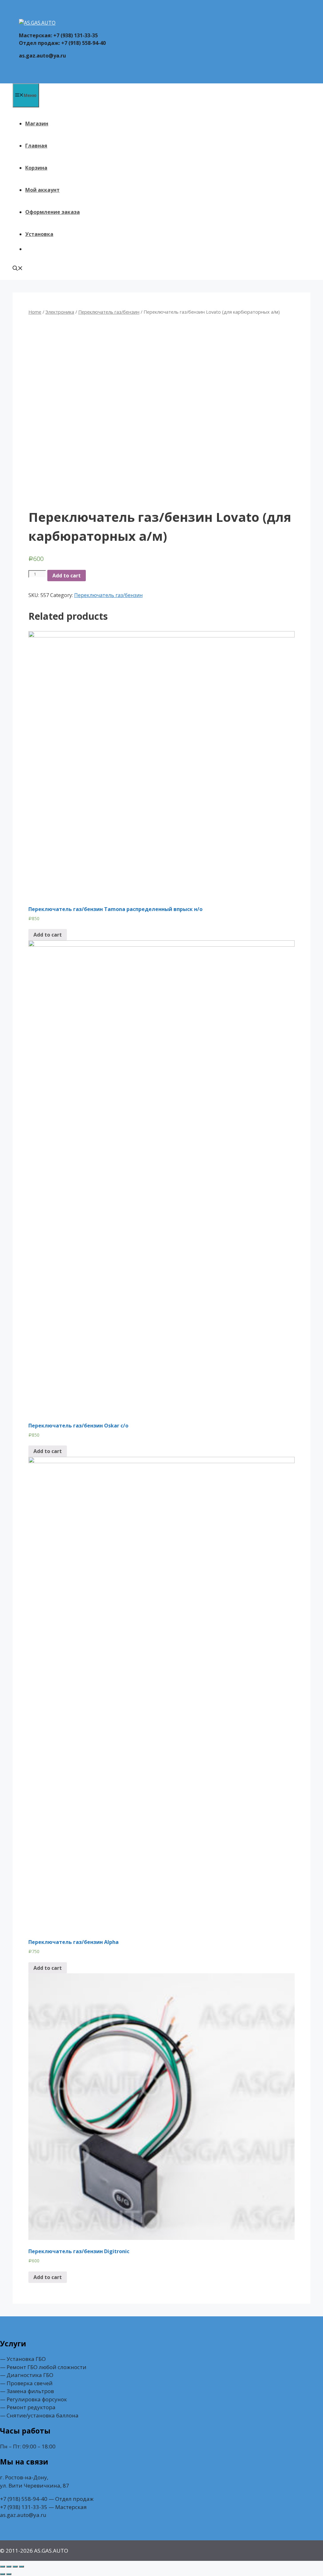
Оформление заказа (53, 212)
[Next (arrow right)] (9, 2574)
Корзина (36, 168)
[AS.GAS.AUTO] (37, 23)
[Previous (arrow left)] (3, 2574)
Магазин (37, 124)
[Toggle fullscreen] (15, 2567)
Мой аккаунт (42, 190)
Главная (36, 146)
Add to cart (67, 576)
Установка (39, 234)
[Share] (9, 2567)
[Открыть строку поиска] (18, 269)
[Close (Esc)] (3, 2567)
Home (35, 312)
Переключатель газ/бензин (109, 312)
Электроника (60, 312)
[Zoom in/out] (21, 2567)
